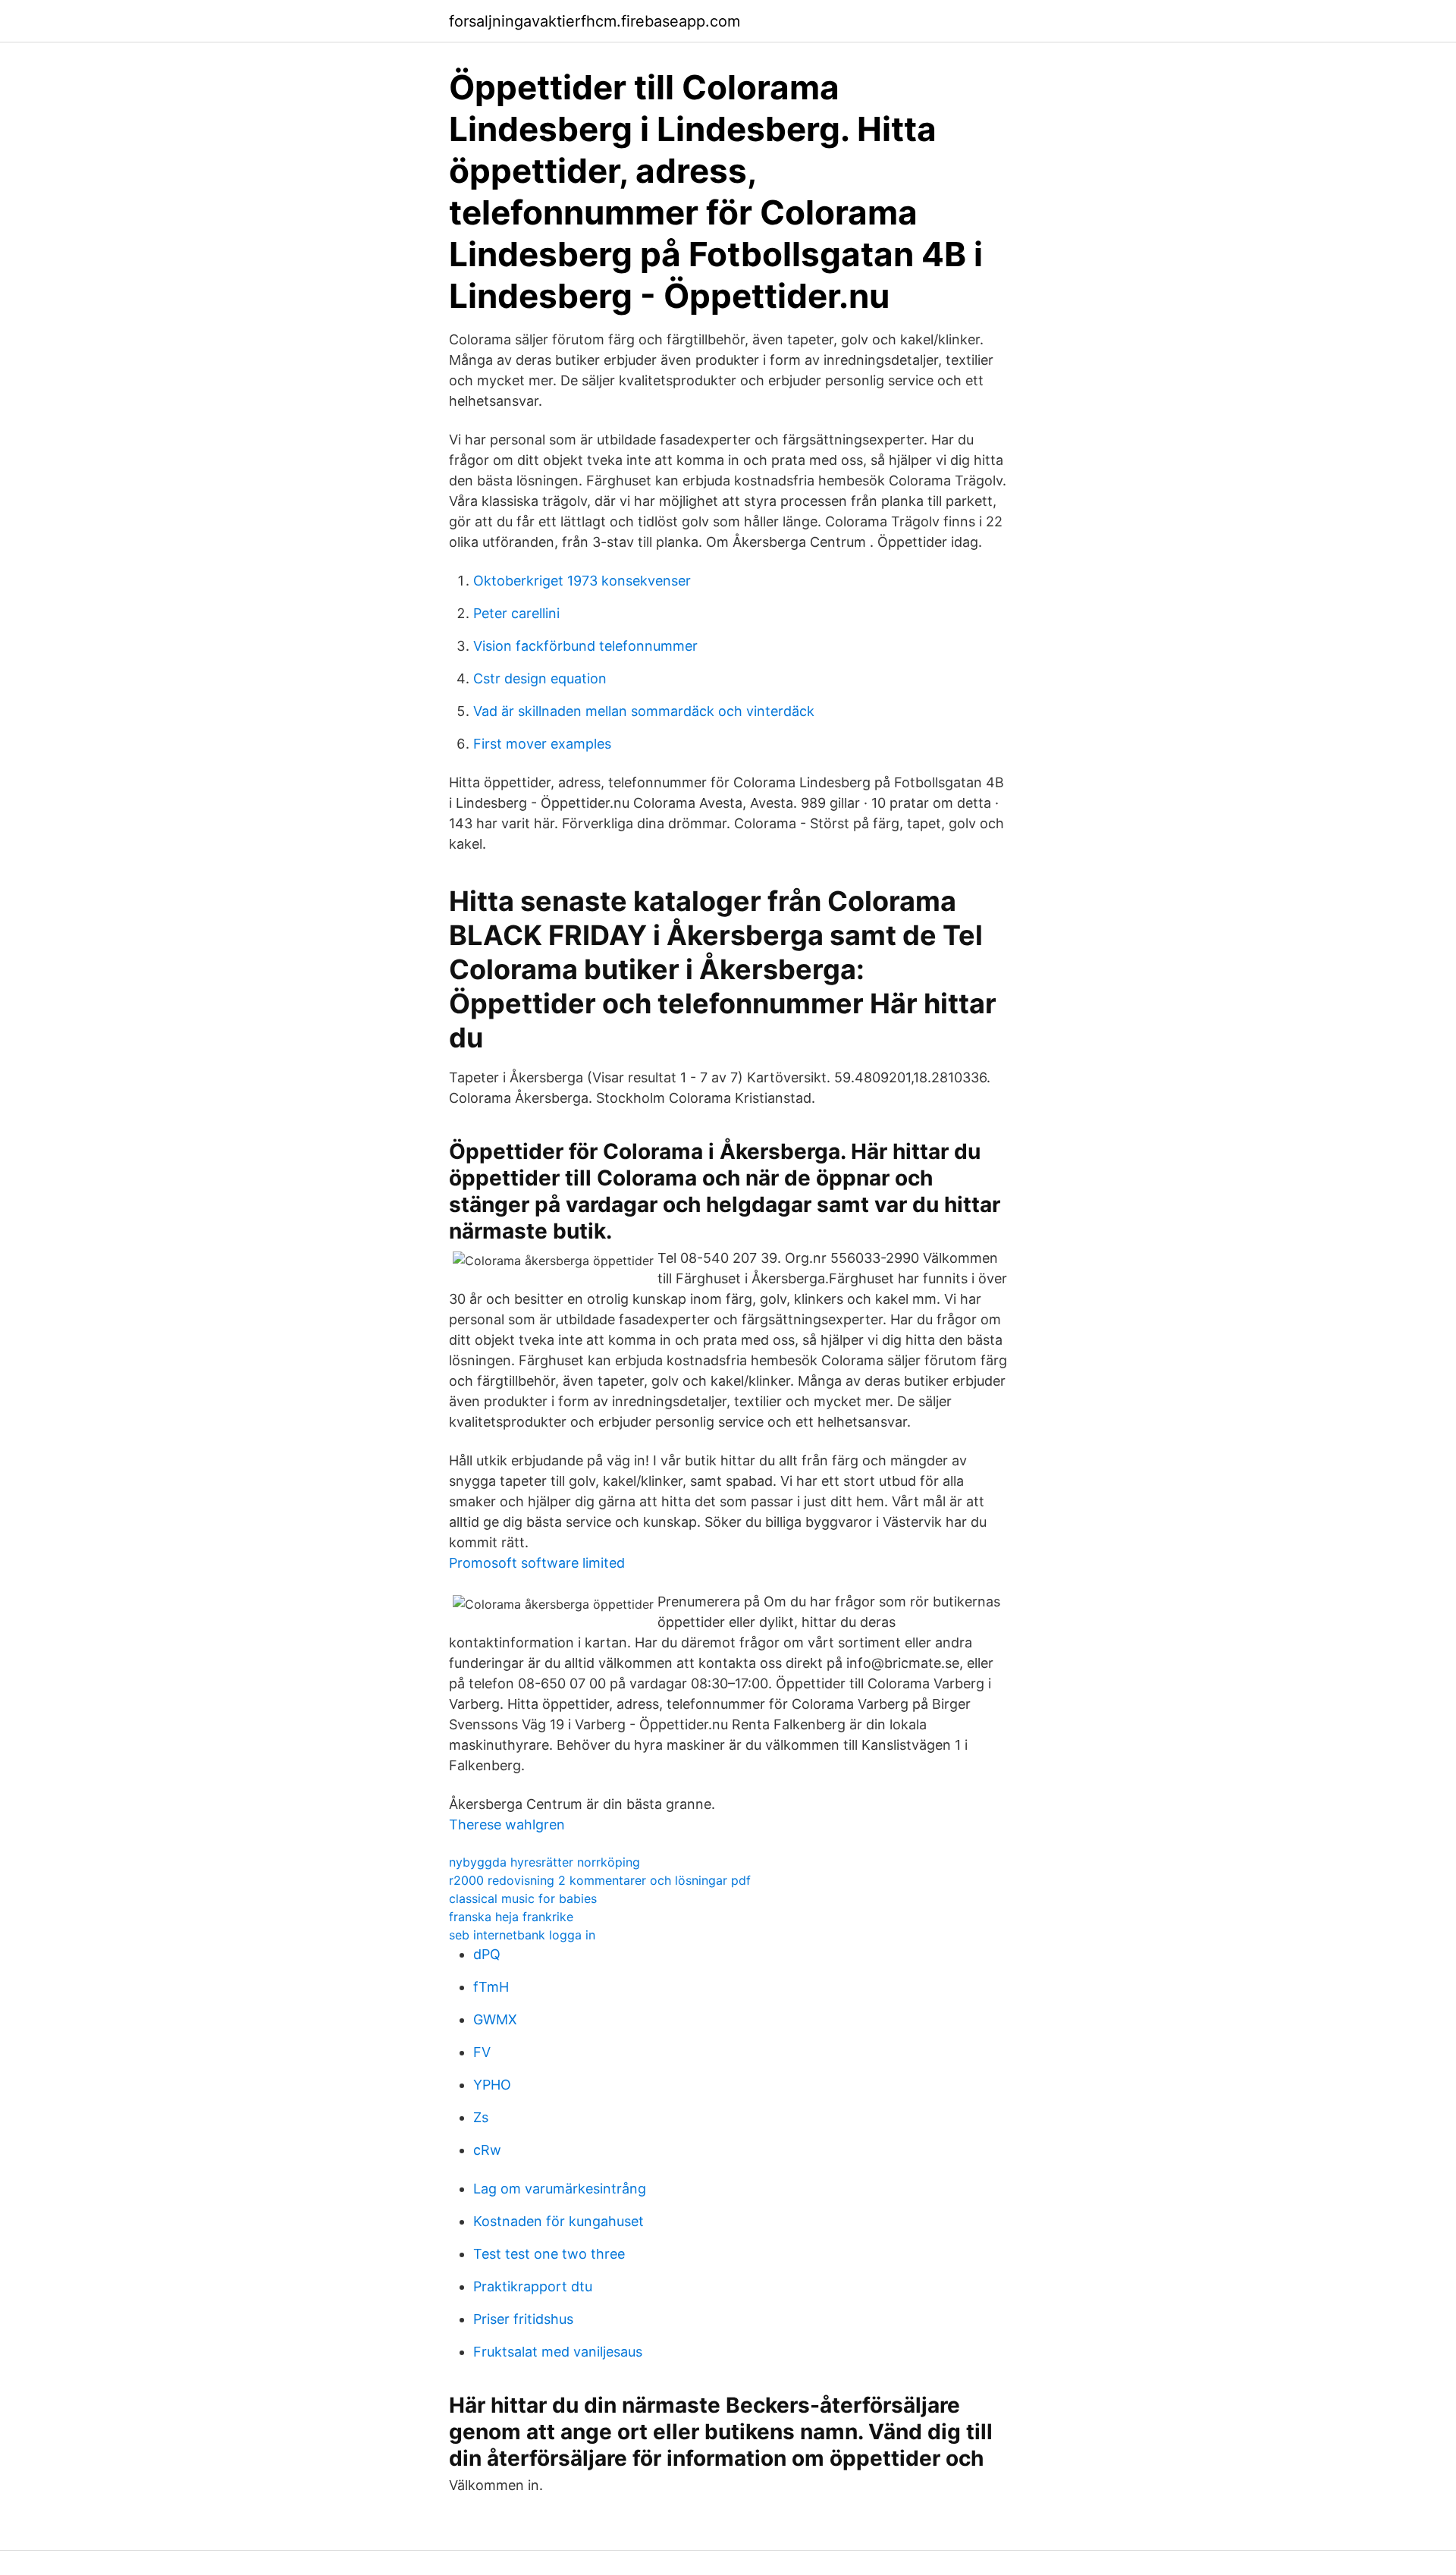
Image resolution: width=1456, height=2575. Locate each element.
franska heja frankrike (511, 1917)
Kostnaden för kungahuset (559, 2221)
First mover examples (542, 744)
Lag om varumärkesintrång (560, 2189)
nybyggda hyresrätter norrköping (544, 1862)
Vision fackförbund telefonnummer (585, 646)
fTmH (491, 1987)
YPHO (492, 2085)
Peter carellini (516, 613)
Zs (481, 2117)
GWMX (495, 2019)
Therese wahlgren (507, 1824)
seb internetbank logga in (522, 1935)
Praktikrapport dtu (533, 2286)
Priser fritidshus (523, 2319)
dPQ (487, 1954)
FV (482, 2052)
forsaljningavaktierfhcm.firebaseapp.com (595, 21)
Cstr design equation (540, 678)
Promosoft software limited (537, 1563)
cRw (487, 2150)
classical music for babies (523, 1898)
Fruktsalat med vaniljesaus (558, 2352)
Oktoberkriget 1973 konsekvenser (582, 581)
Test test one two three (549, 2254)
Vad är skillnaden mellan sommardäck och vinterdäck (644, 711)
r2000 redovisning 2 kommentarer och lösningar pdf (600, 1880)
